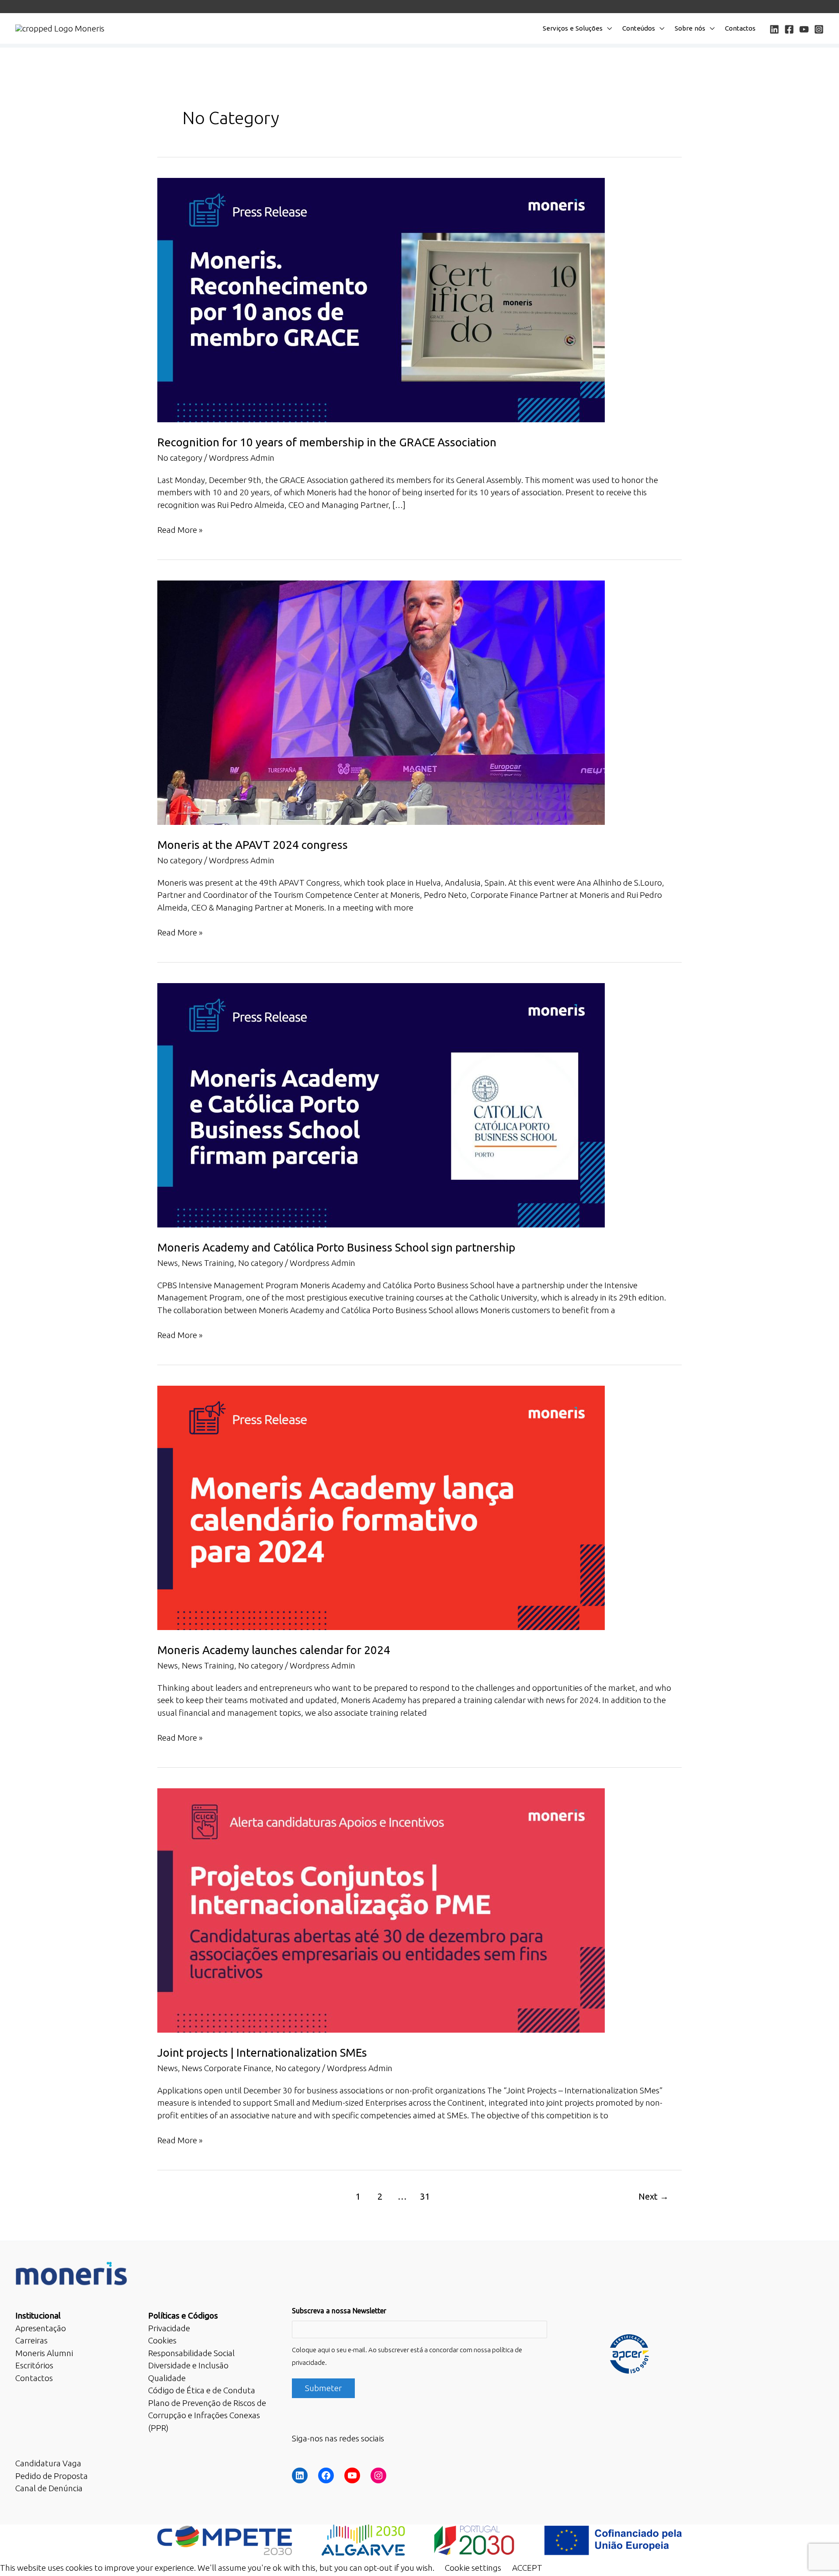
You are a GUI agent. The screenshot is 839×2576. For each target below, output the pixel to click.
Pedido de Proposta (52, 2476)
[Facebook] (789, 29)
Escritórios (34, 2365)
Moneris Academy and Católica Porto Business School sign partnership (336, 1247)
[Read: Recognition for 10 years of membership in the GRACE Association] (381, 299)
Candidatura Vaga (48, 2463)
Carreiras (31, 2340)
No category (180, 458)
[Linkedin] (774, 29)
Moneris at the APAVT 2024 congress (253, 845)
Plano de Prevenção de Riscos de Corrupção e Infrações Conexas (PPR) (207, 2415)
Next (654, 2196)
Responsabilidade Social (191, 2353)
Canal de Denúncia (49, 2488)
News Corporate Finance (227, 2068)
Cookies (162, 2340)
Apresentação (41, 2328)
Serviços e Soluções (573, 28)
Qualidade (167, 2378)
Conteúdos (639, 28)
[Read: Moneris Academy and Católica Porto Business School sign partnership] (381, 1105)
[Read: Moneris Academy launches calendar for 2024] (381, 1507)
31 (425, 2196)
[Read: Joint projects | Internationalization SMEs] (381, 1910)
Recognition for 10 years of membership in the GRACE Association (327, 442)
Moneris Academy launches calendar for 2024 (274, 1650)
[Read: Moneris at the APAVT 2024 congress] (381, 702)
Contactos (740, 28)
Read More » (180, 530)
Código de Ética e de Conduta (202, 2390)
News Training (208, 1263)
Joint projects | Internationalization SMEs (262, 2053)
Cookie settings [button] (473, 2568)
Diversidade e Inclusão (188, 2365)
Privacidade (169, 2328)
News (168, 1263)
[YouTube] (804, 29)
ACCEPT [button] (527, 2568)
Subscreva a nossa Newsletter (339, 2311)
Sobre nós (690, 28)
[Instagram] (819, 29)
